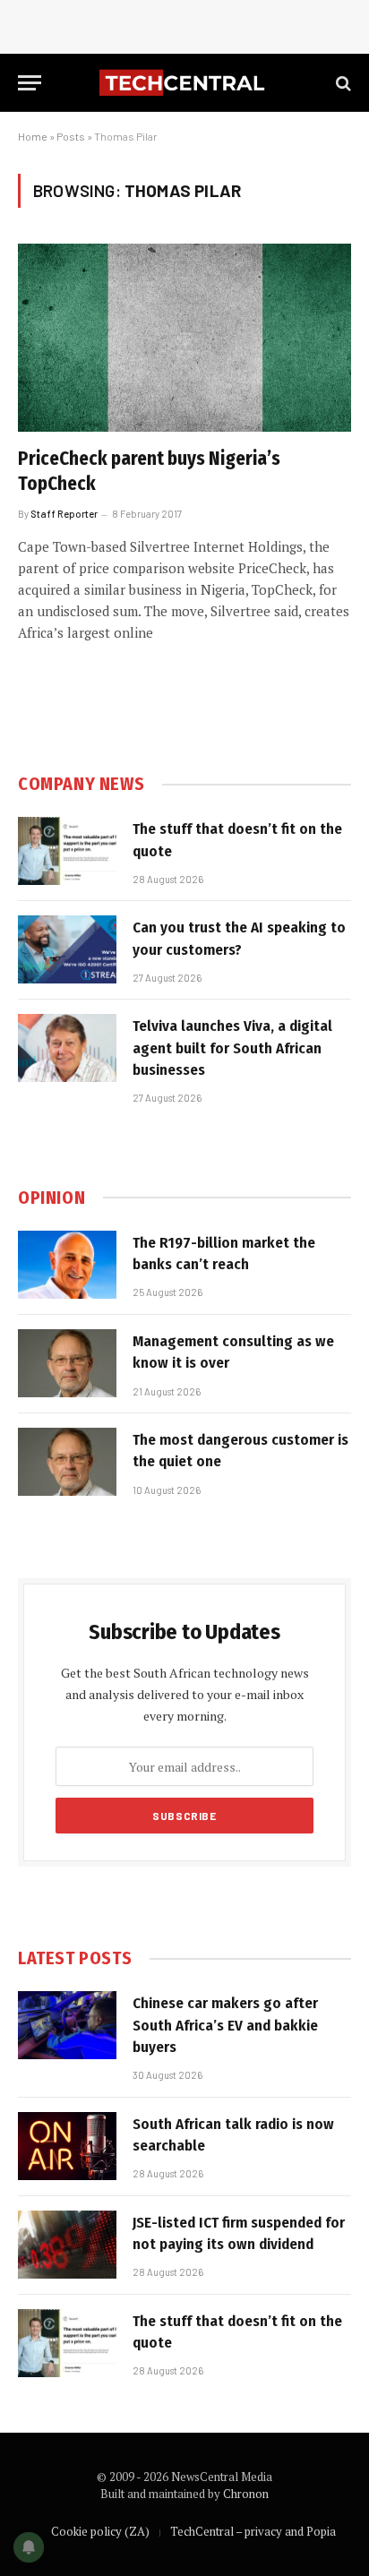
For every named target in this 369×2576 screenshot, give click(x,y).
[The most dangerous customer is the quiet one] (67, 1462)
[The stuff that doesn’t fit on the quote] (67, 851)
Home (33, 136)
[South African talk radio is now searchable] (67, 2146)
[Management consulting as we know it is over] (67, 1363)
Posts (71, 136)
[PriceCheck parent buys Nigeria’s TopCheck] (184, 337)
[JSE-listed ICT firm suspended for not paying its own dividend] (67, 2245)
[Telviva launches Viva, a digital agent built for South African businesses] (67, 1048)
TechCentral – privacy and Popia (253, 2531)
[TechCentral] (184, 83)
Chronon (246, 2494)
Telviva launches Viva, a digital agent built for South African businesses (232, 1048)
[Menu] (30, 83)
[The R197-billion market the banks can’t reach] (67, 1265)
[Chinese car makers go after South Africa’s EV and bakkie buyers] (67, 2025)
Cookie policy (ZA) (100, 2531)
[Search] (342, 83)
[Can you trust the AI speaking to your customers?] (67, 949)
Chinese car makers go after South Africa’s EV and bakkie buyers (225, 2025)
